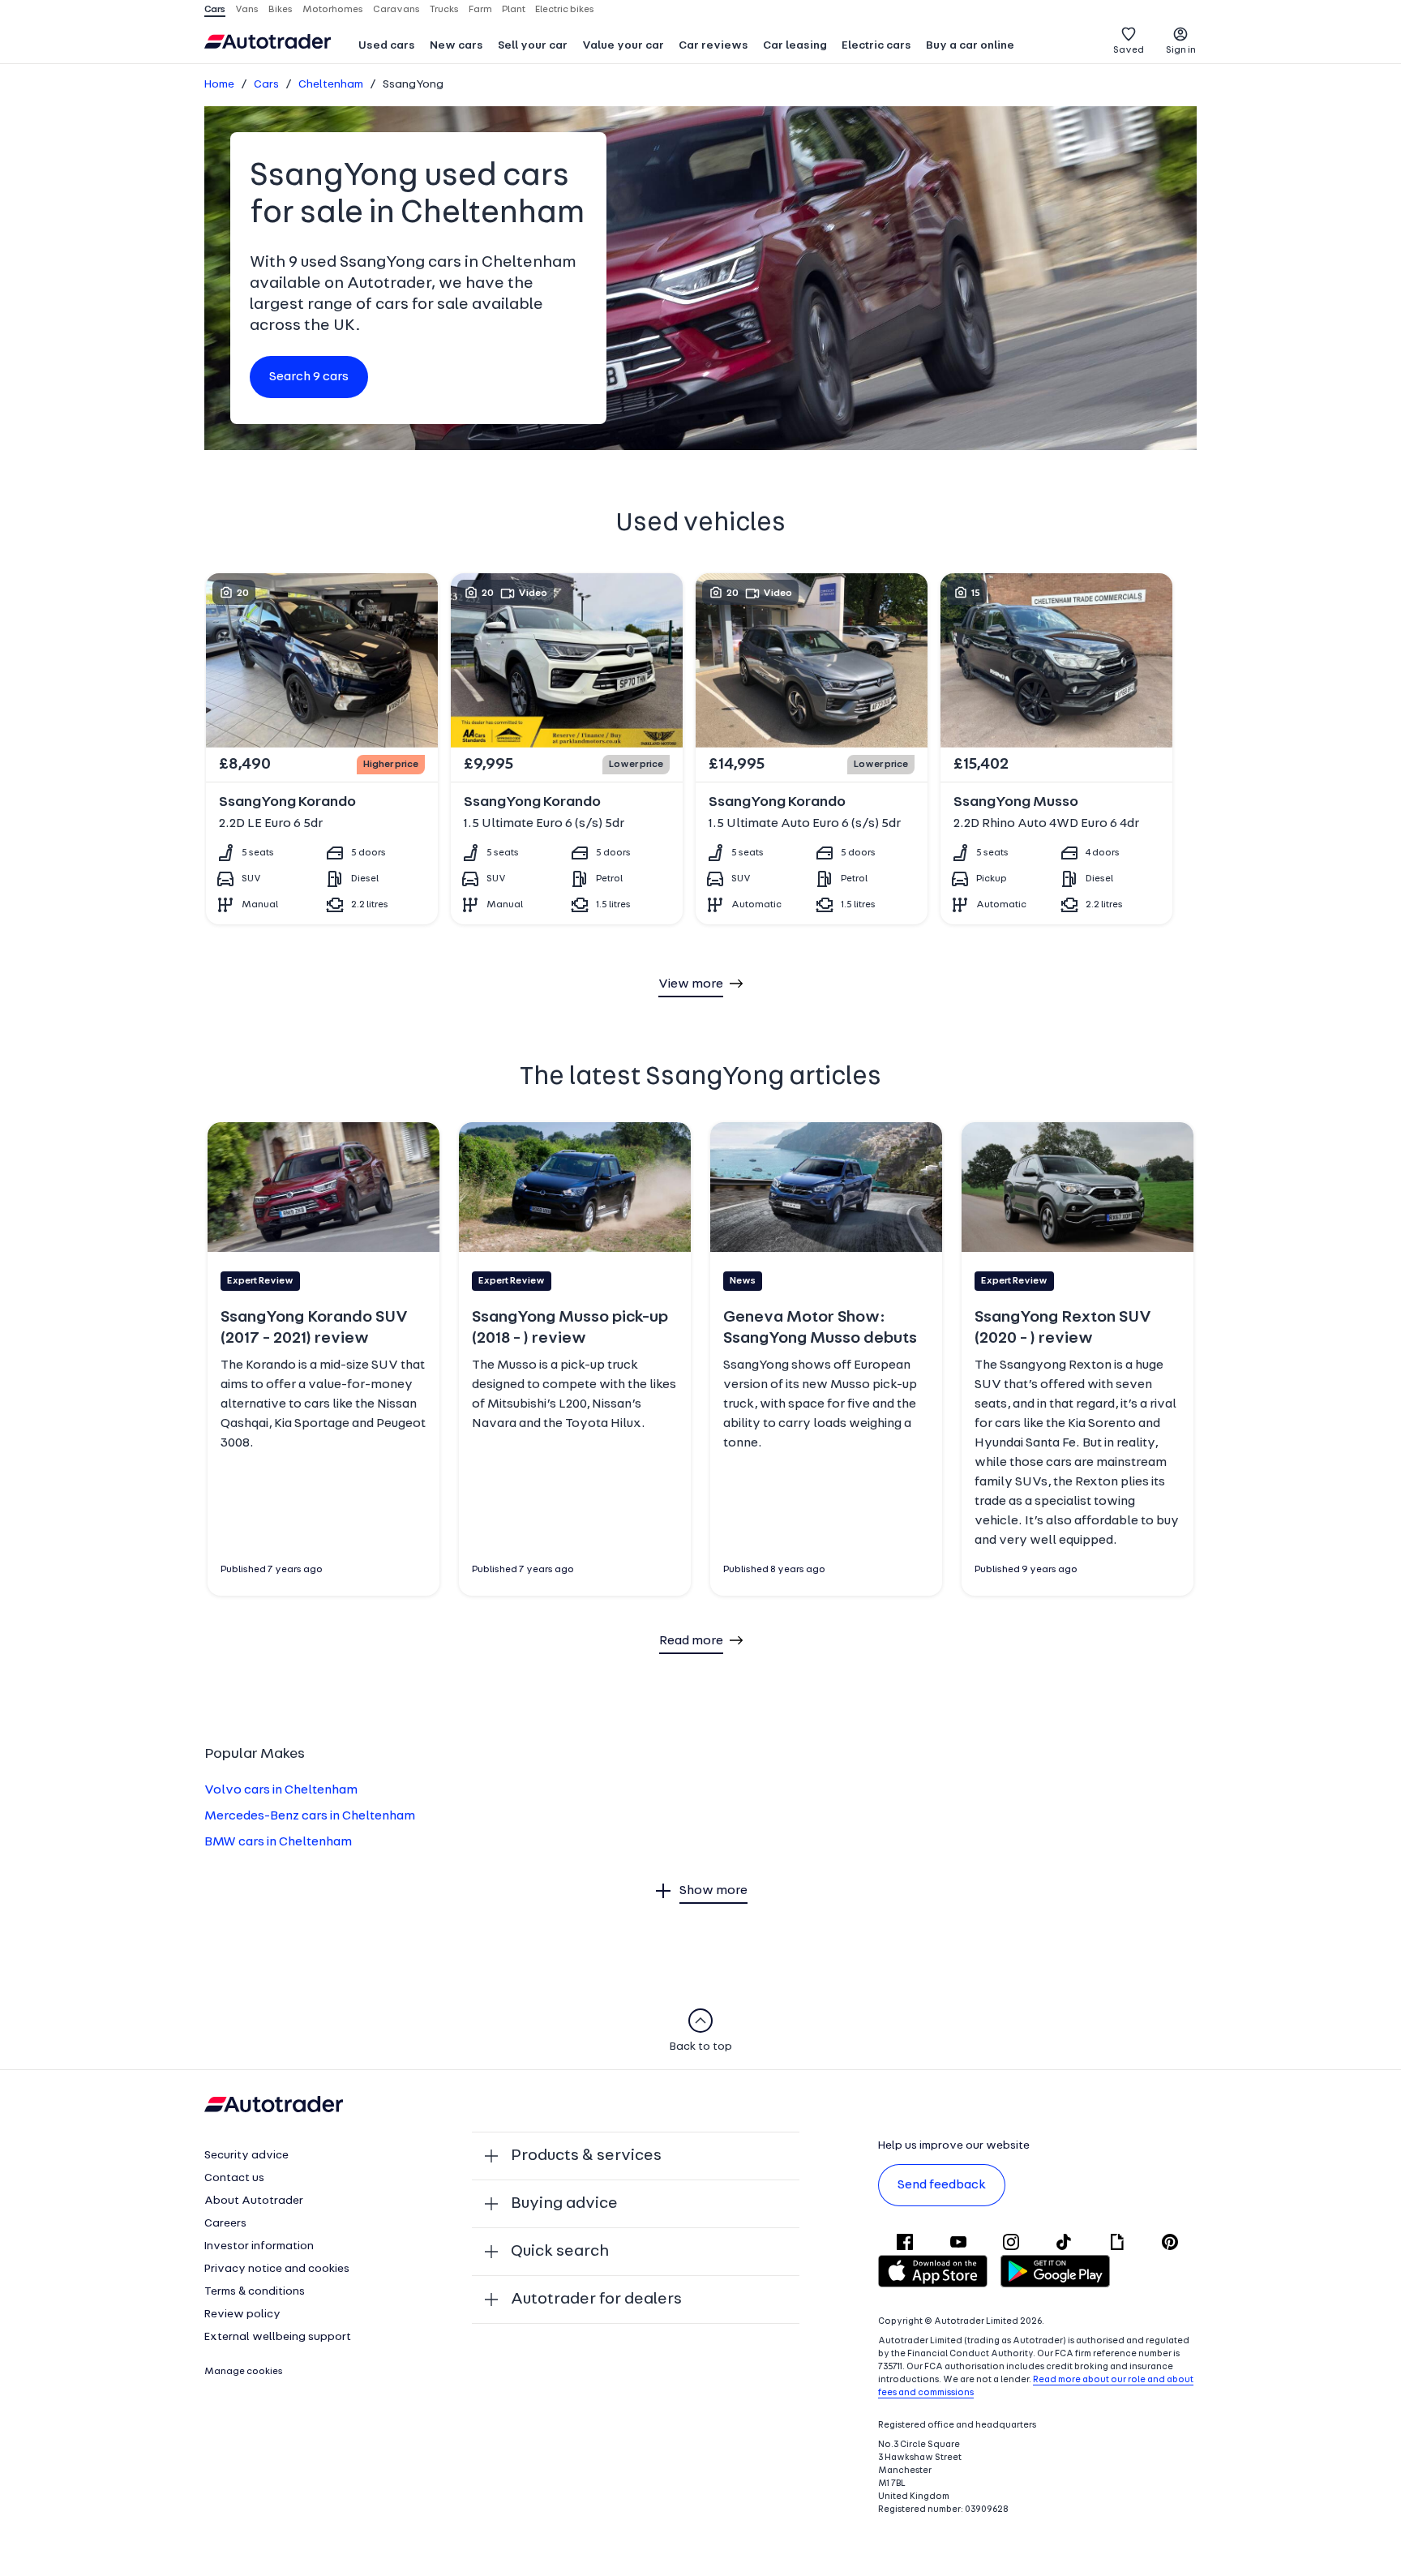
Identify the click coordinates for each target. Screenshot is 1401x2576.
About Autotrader (254, 2201)
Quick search (560, 2252)
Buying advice (564, 2204)
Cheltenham (331, 85)
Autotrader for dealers (596, 2300)
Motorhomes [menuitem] (333, 10)
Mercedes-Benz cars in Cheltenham (310, 1816)
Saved (1129, 50)
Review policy (242, 2315)
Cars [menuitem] (215, 10)
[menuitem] (387, 47)
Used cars (387, 46)
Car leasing (795, 46)
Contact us (234, 2178)
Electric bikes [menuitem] (565, 10)
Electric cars (876, 46)
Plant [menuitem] (514, 10)
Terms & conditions (255, 2292)
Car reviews (713, 46)
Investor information (259, 2246)
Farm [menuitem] (480, 10)
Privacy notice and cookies (277, 2269)
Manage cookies (244, 2372)
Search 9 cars (309, 377)
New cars (456, 46)
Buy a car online (970, 46)
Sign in (1181, 50)
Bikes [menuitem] (281, 10)
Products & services (586, 2156)
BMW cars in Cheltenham (278, 1842)
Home (219, 85)
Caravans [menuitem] (396, 10)
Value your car (623, 46)
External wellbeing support (278, 2337)
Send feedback (942, 2185)
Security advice (246, 2156)
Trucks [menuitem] (444, 10)
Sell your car (533, 46)
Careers (225, 2224)
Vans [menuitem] (247, 10)
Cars (266, 85)
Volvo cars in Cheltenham (281, 1790)
